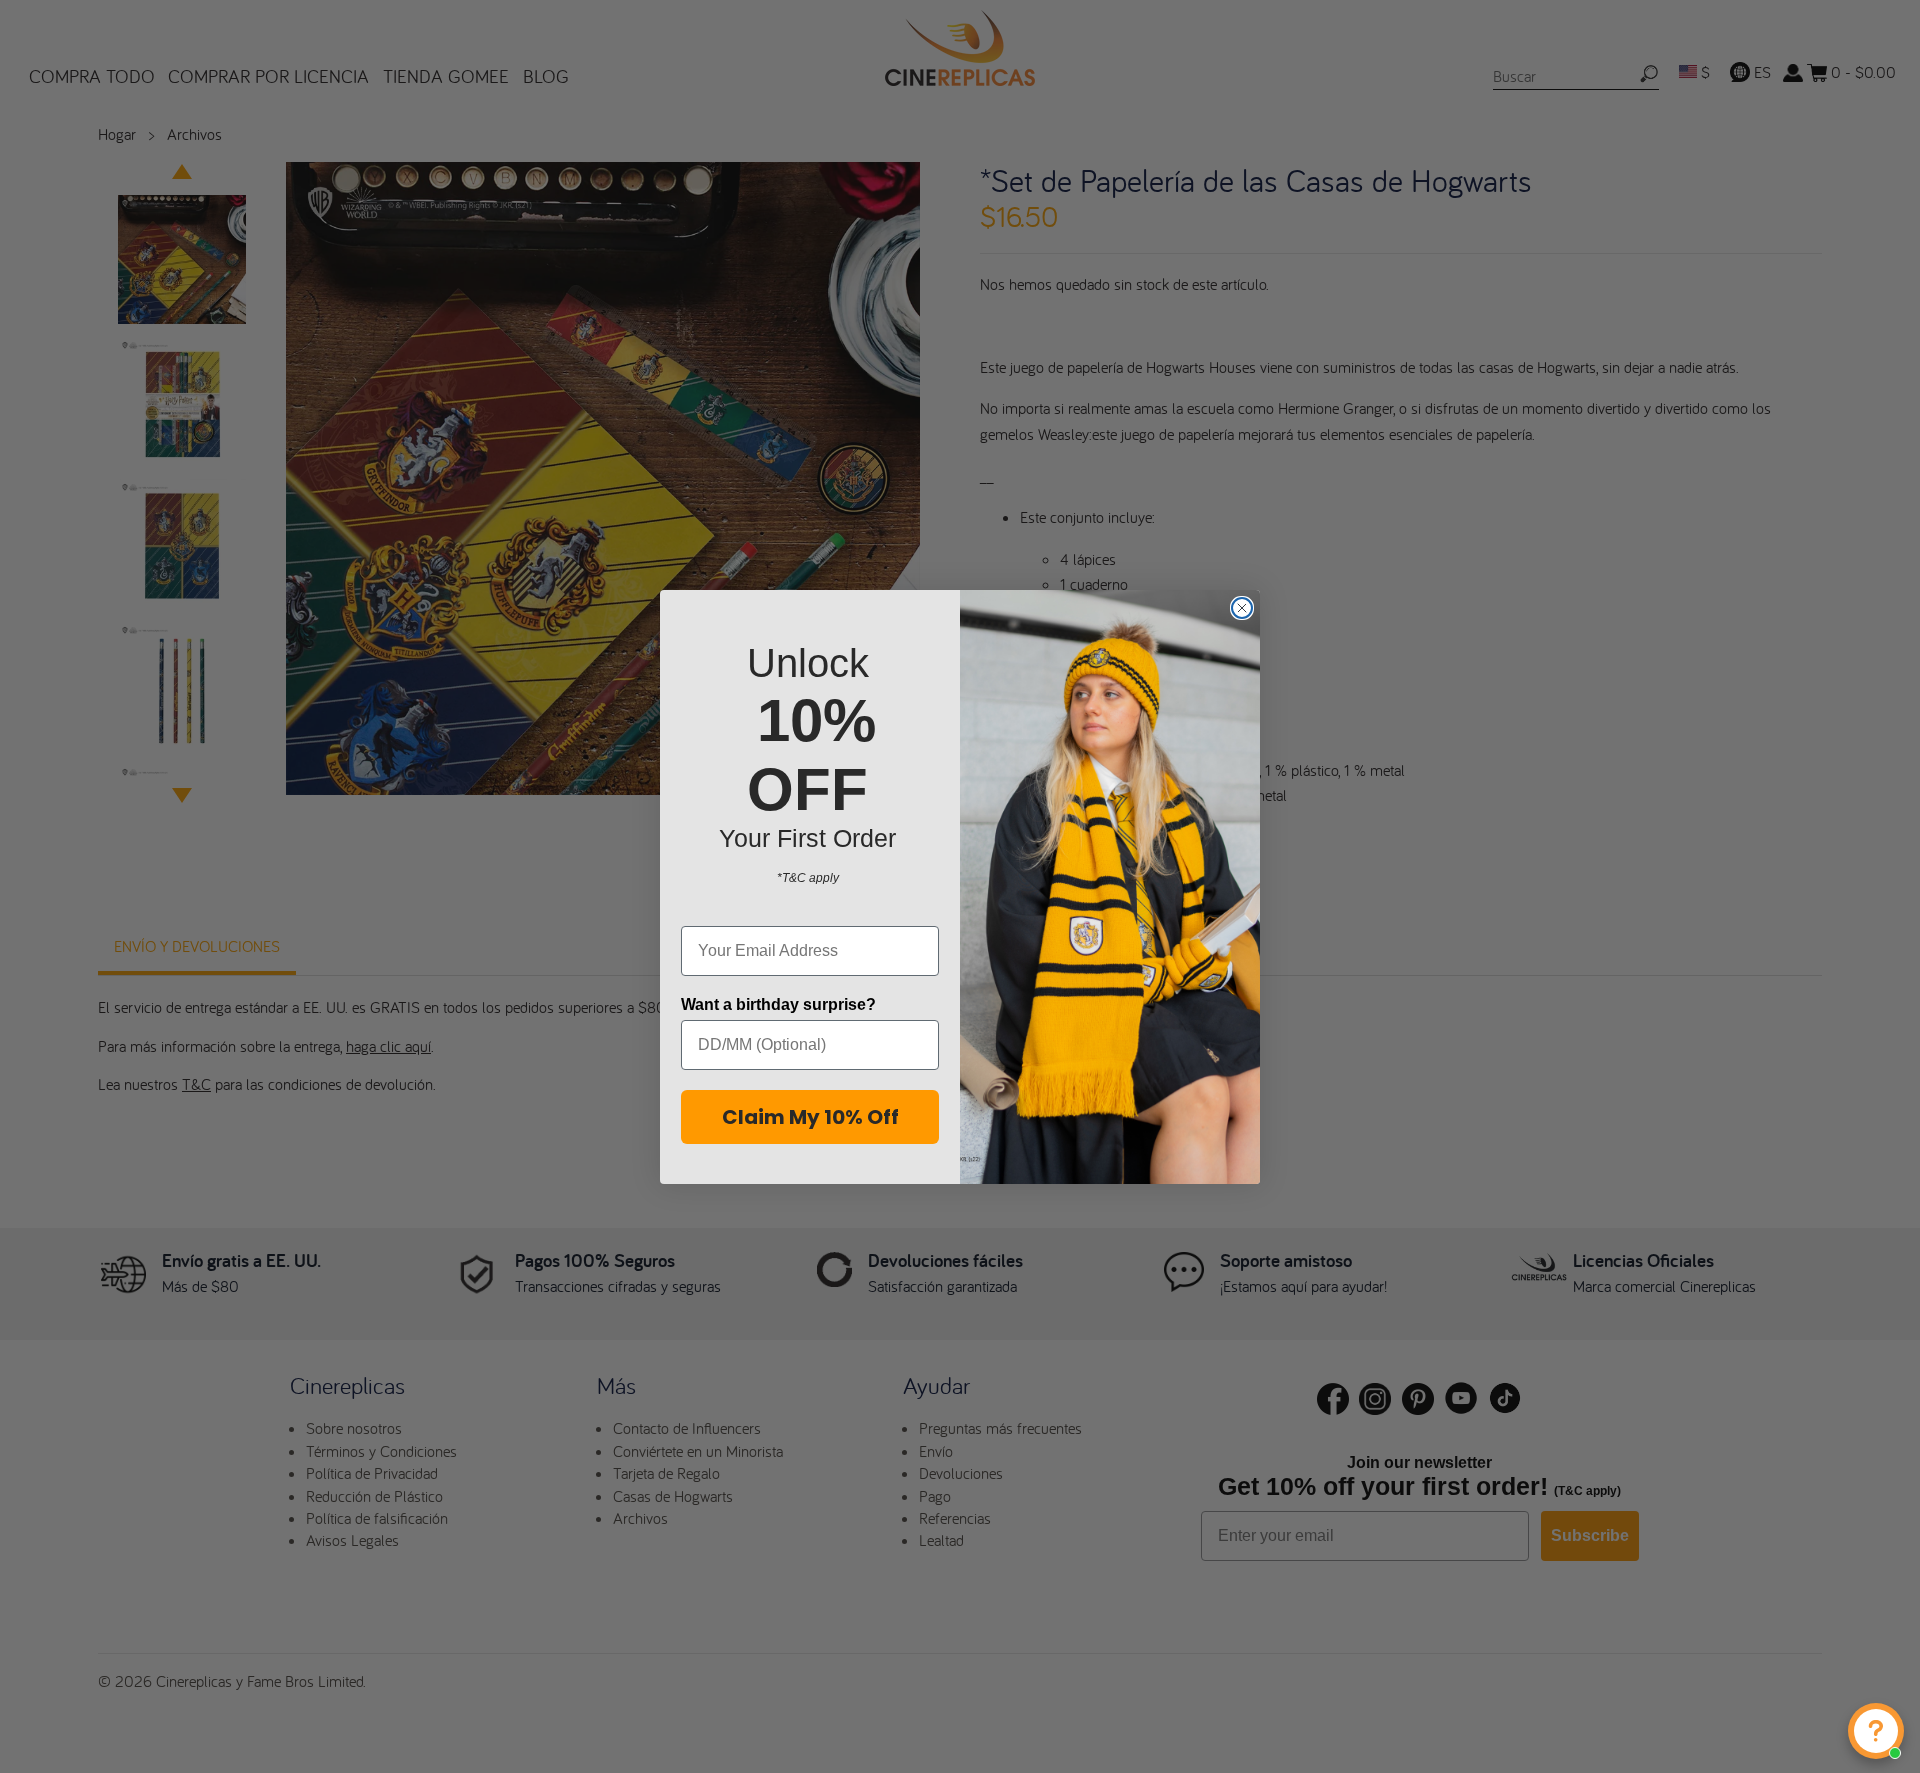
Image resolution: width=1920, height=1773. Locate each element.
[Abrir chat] (1876, 1731)
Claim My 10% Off (810, 1117)
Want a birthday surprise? (778, 1004)
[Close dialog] (1242, 608)
